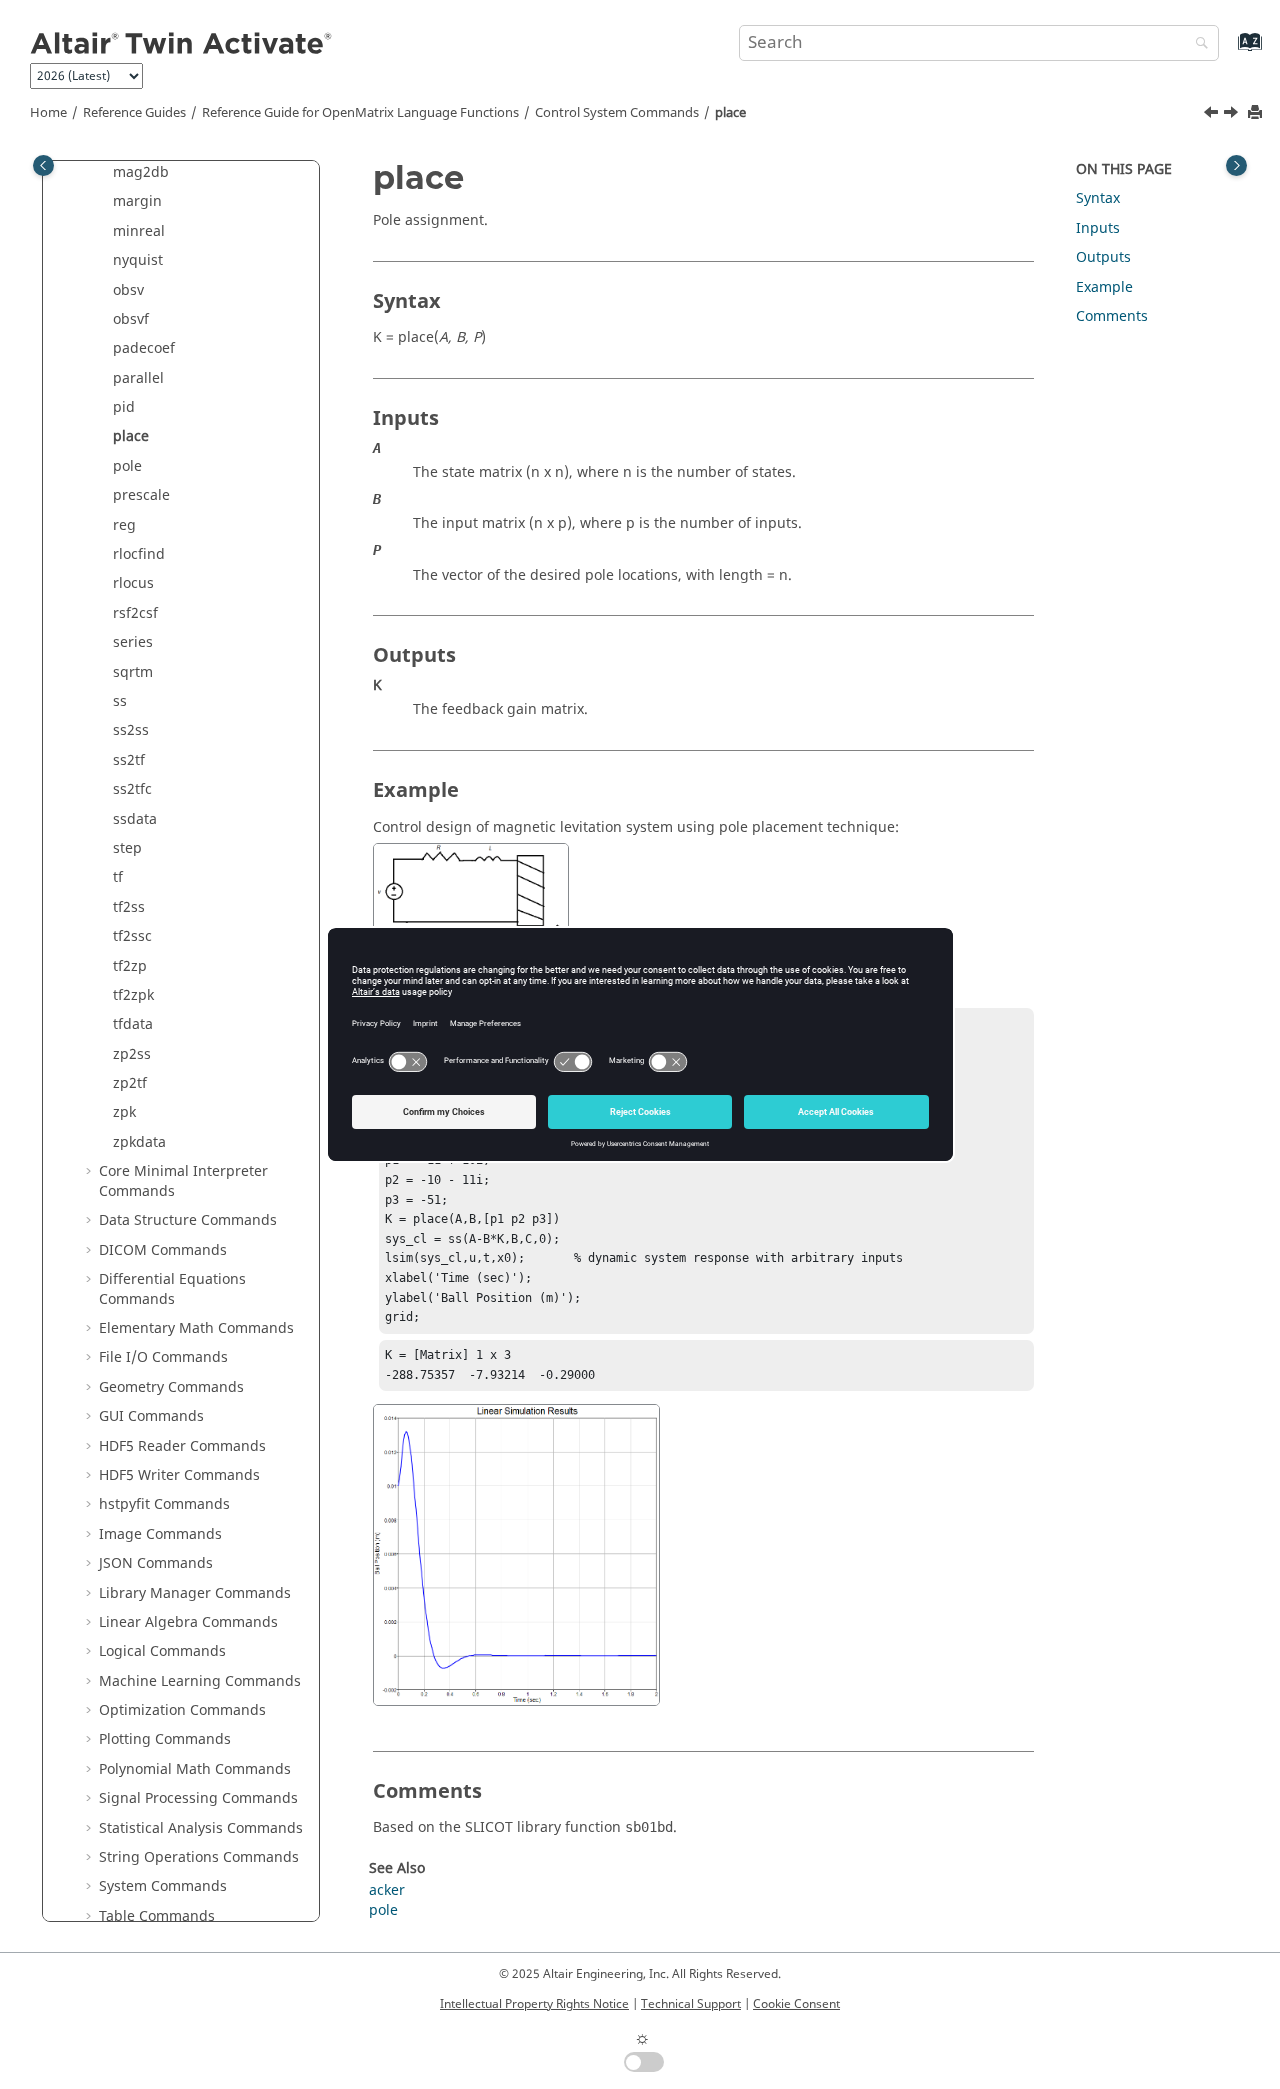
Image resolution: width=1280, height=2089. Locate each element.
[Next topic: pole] (1233, 115)
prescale (141, 495)
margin (137, 201)
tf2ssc (132, 936)
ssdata (135, 819)
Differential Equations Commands (172, 1289)
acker (387, 1890)
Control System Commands (617, 113)
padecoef (144, 348)
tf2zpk (133, 995)
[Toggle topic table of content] (1236, 165)
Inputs (1098, 228)
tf (118, 877)
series (133, 642)
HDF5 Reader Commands (182, 1446)
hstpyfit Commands (164, 1504)
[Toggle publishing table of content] (43, 165)
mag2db (141, 172)
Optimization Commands (182, 1710)
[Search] (1197, 44)
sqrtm (133, 672)
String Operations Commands (199, 1857)
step (127, 848)
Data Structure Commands (188, 1220)
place (730, 113)
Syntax (1098, 198)
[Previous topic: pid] (1213, 115)
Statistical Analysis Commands (201, 1828)
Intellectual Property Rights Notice (534, 2004)
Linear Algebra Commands (188, 1622)
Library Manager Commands (195, 1593)
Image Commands (160, 1534)
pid (124, 407)
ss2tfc (132, 789)
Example (1104, 287)
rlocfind (139, 554)
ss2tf (129, 760)
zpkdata (139, 1142)
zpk (124, 1112)
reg (124, 525)
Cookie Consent (796, 2004)
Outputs (1103, 257)
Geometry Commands (171, 1387)
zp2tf (130, 1083)
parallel (138, 378)
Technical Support (691, 2004)
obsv (128, 290)
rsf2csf (135, 613)
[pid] (1213, 115)
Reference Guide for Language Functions (360, 113)
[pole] (1233, 115)
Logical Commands (162, 1651)
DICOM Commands (163, 1250)
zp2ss (132, 1054)
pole (127, 466)
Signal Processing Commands (198, 1798)
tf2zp (130, 966)
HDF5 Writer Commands (179, 1475)
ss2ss (131, 730)
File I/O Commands (163, 1357)
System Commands (163, 1886)
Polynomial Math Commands (195, 1769)
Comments (1112, 316)
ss (120, 701)
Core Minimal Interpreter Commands (183, 1181)
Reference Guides (134, 113)
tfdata (133, 1024)
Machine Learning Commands (200, 1681)
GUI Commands (151, 1416)
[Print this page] (1257, 113)
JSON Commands (156, 1563)
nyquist (138, 260)
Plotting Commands (165, 1739)
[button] (105, 173)
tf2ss (129, 907)
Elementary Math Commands (196, 1328)
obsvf (131, 319)
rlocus (133, 583)
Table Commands (157, 1916)
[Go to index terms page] (1228, 51)
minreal (139, 231)
